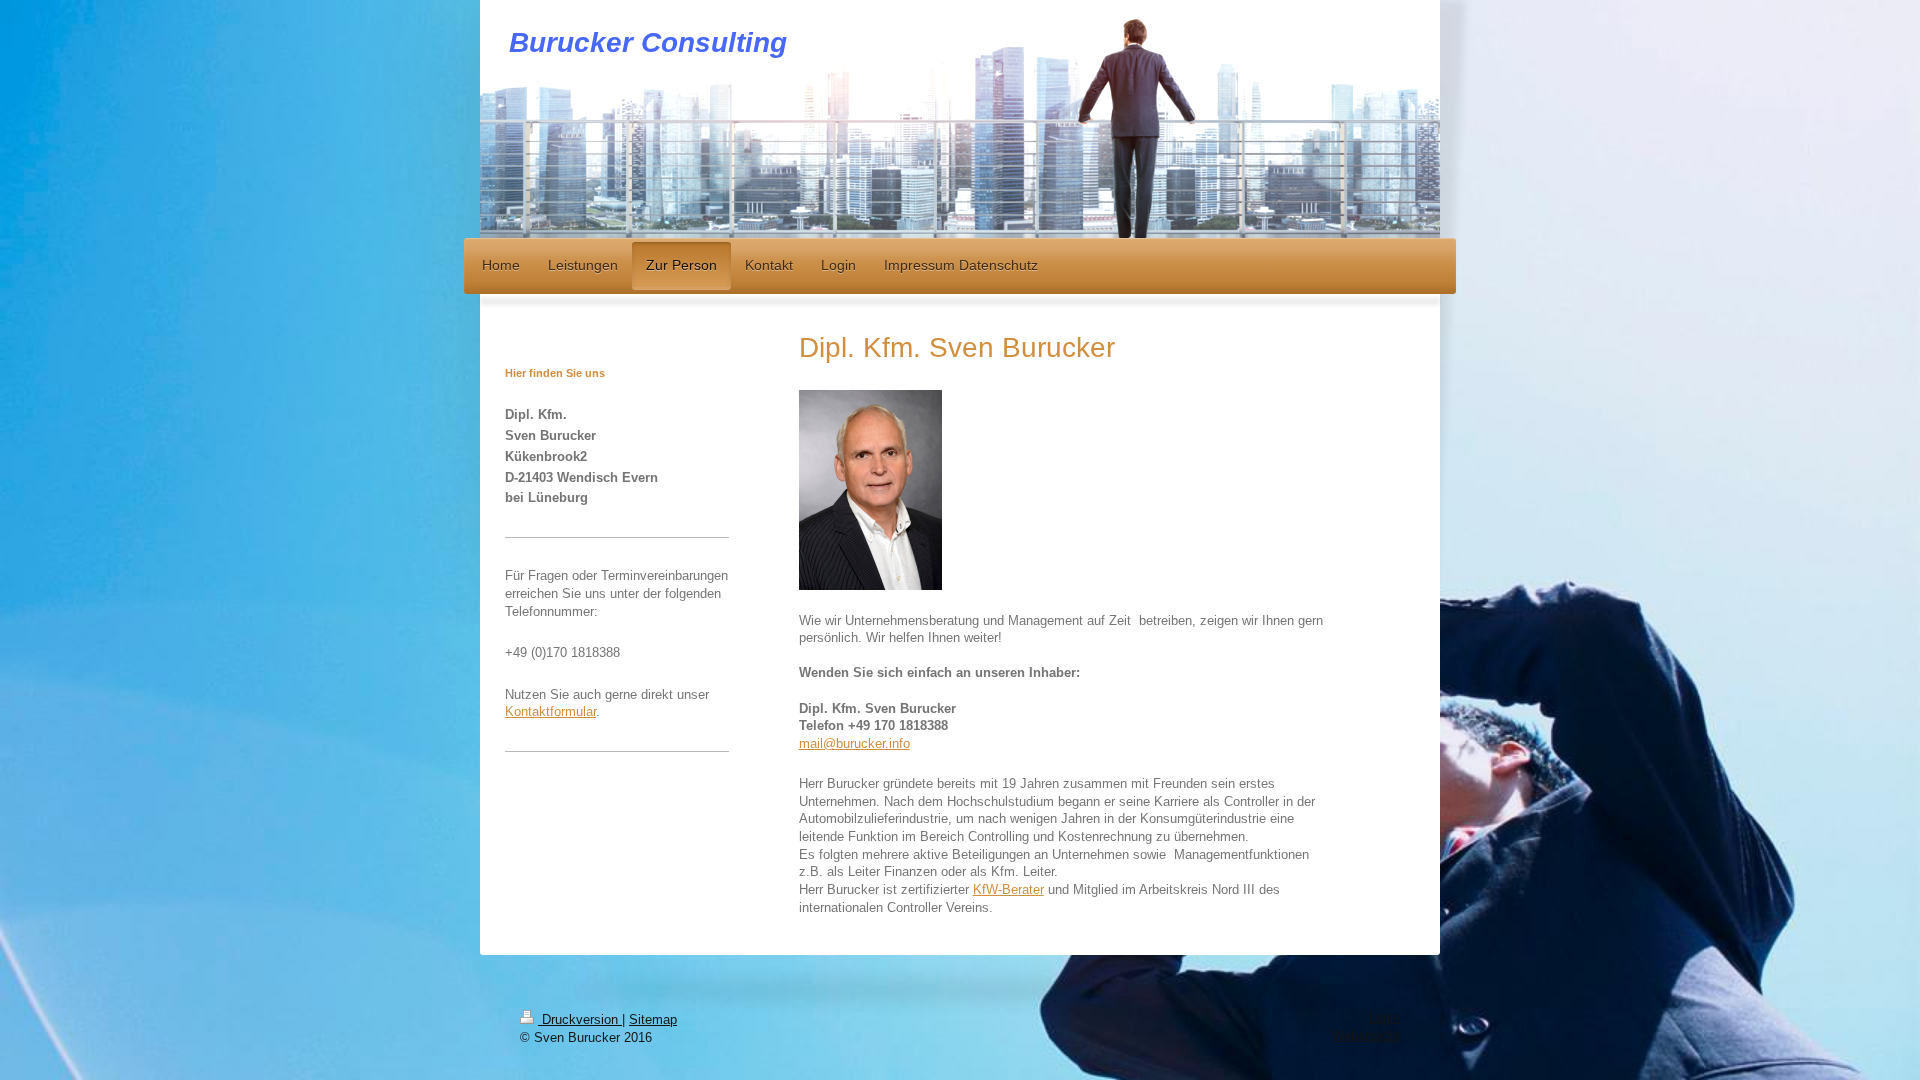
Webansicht (1366, 1036)
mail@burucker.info (854, 744)
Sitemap (653, 1020)
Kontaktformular (550, 712)
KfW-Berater (1008, 890)
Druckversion (580, 1020)
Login (1384, 1018)
